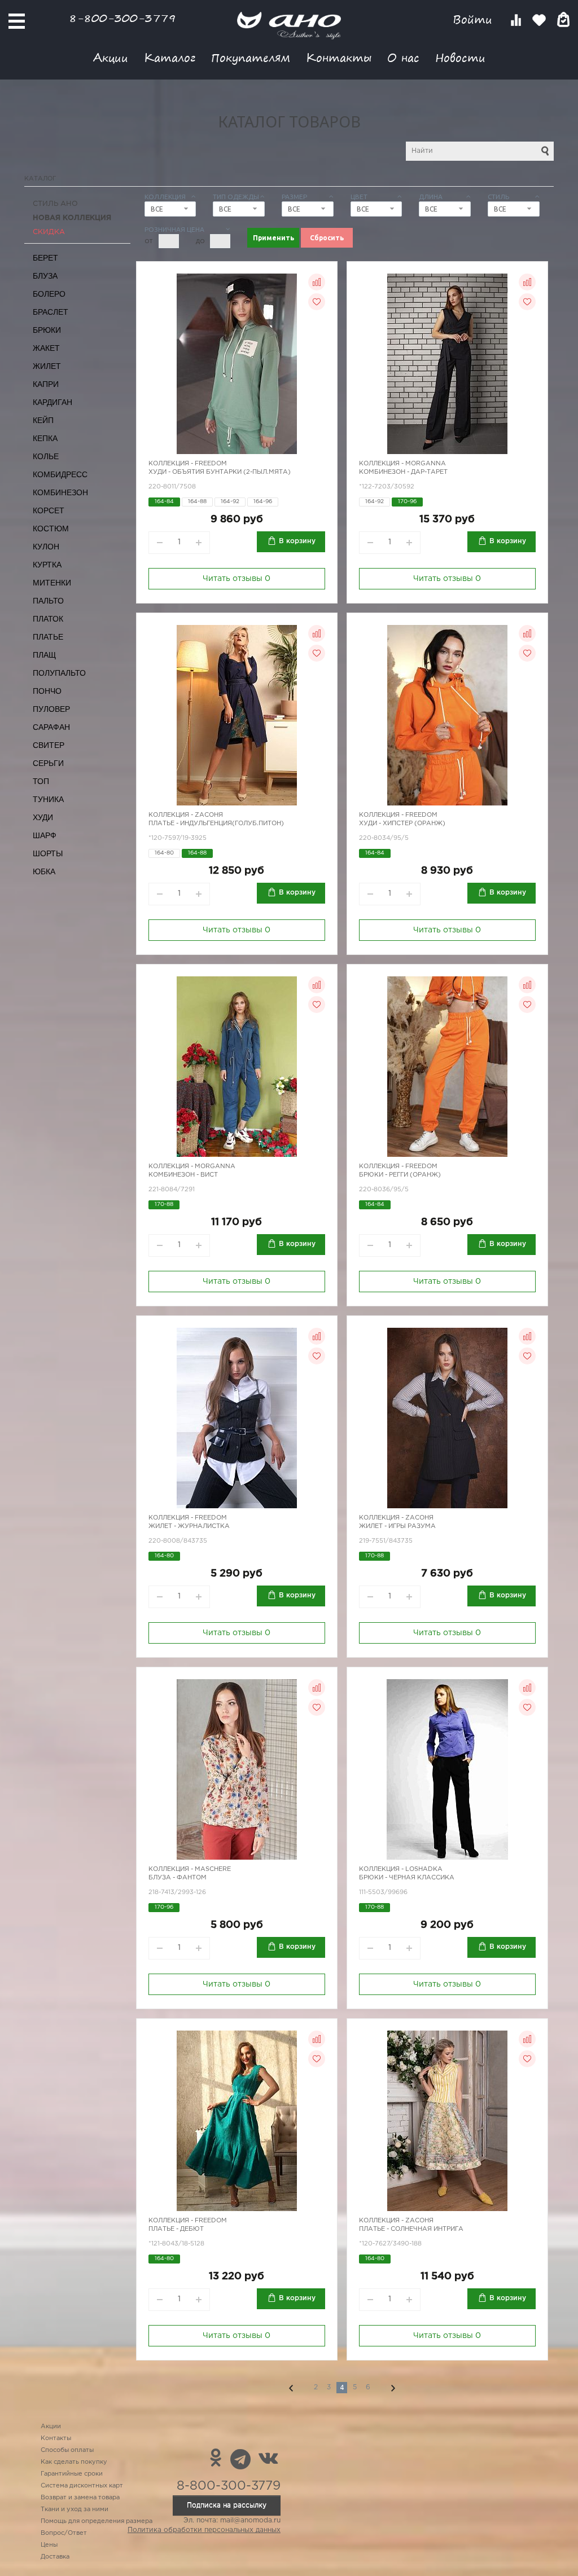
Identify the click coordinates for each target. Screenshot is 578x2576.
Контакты (339, 57)
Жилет (47, 366)
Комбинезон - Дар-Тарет (403, 472)
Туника (48, 799)
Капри (46, 384)
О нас (403, 57)
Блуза (45, 276)
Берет (45, 258)
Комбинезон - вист (183, 1175)
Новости (460, 57)
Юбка (44, 871)
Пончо (47, 691)
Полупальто (59, 673)
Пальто (48, 601)
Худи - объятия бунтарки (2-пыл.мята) (220, 472)
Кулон (46, 547)
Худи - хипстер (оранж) (402, 824)
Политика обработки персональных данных (204, 2530)
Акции (111, 57)
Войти (474, 19)
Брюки (47, 330)
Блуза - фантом (178, 1878)
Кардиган (52, 402)
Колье (46, 456)
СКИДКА (49, 232)
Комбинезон (60, 492)
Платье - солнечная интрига (411, 2229)
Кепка (45, 438)
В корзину (297, 541)
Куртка (47, 565)
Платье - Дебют (176, 2229)
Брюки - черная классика (407, 1878)
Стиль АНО (55, 204)
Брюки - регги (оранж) (400, 1175)
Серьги (48, 763)
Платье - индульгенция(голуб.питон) (216, 824)
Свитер (49, 745)
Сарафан (51, 727)
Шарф (45, 835)
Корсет (49, 510)
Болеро (49, 294)
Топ (41, 781)
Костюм (51, 529)
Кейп (43, 420)
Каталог (170, 57)
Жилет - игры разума (397, 1526)
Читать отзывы (237, 579)
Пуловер (51, 709)
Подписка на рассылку (227, 2505)
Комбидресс (60, 474)
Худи (43, 817)
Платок (48, 619)
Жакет (46, 348)
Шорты (48, 853)
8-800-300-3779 (122, 18)
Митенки (52, 583)
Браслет (51, 312)
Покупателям (251, 57)
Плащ (44, 655)
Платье (48, 637)
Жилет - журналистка (189, 1526)
